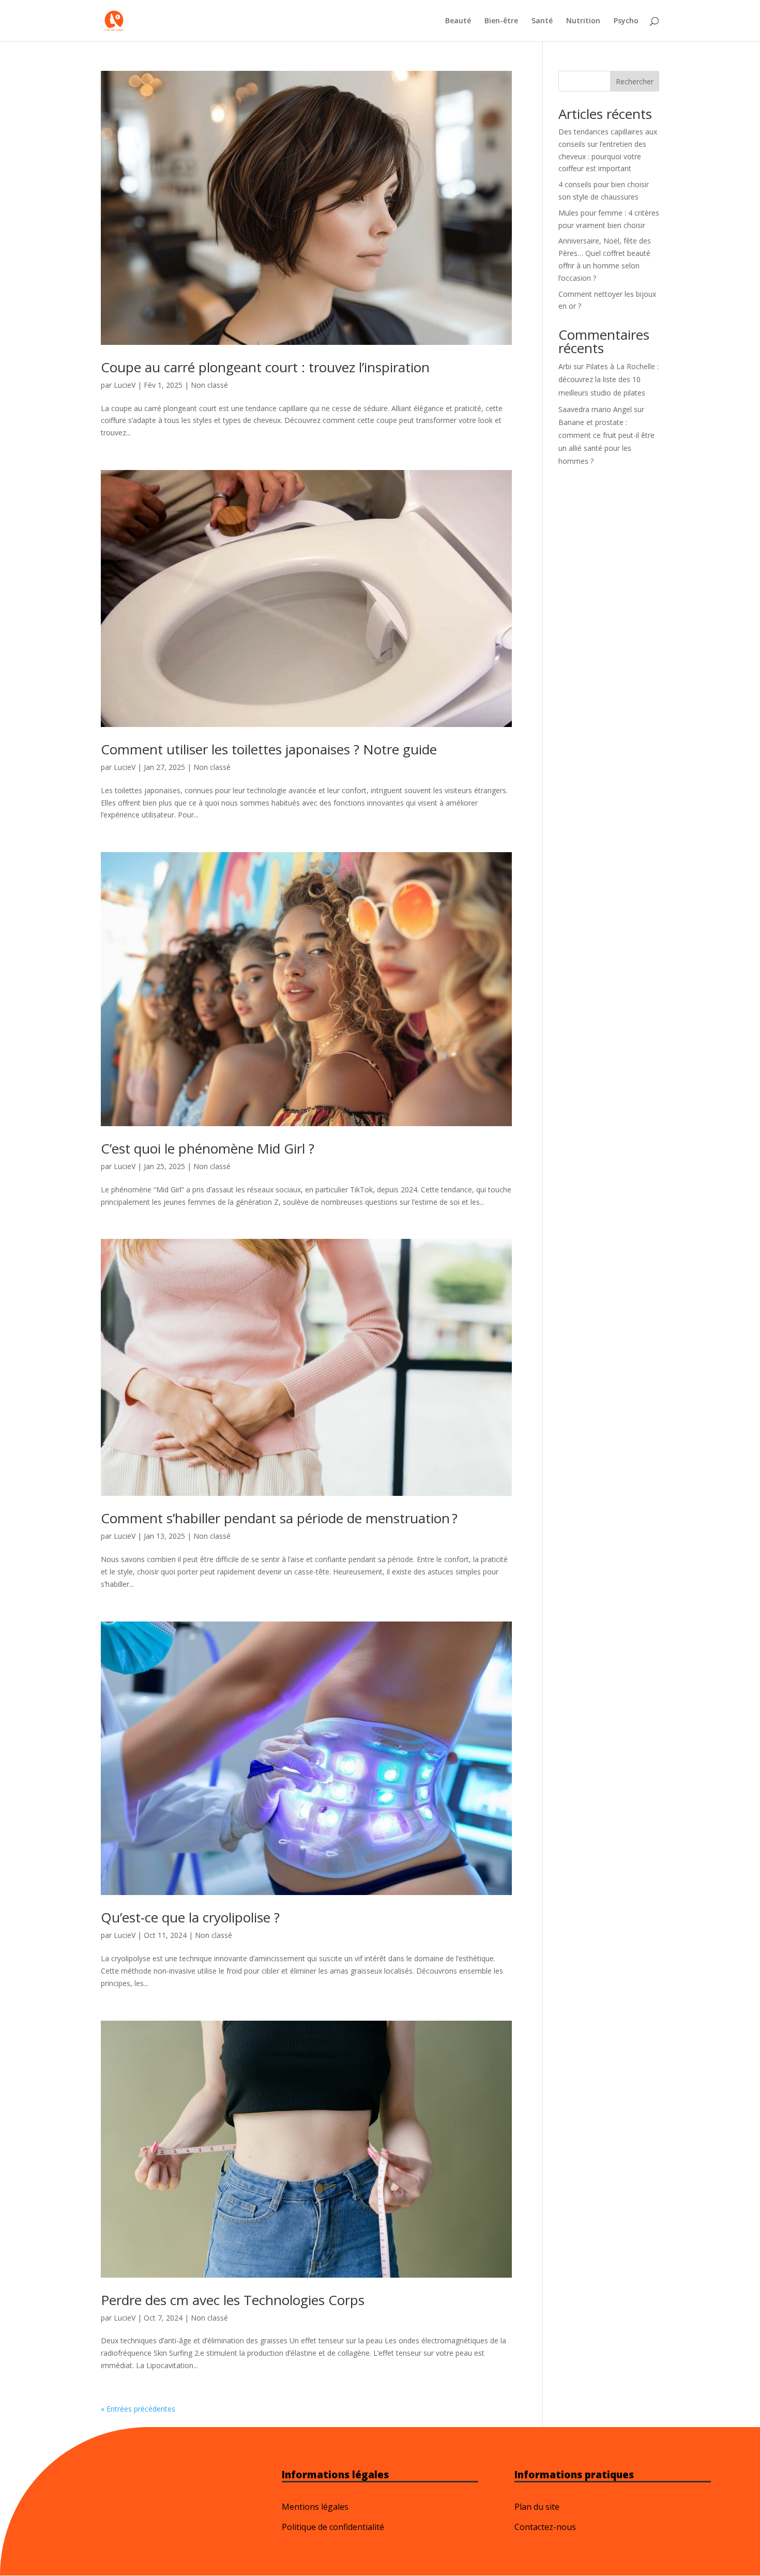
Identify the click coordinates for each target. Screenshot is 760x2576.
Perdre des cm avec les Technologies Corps (233, 2300)
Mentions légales (315, 2507)
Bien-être (501, 21)
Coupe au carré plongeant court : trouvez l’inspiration (265, 367)
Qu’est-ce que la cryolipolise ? (190, 1917)
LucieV (125, 385)
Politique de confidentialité (333, 2527)
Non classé (209, 385)
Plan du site (537, 2507)
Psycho (626, 21)
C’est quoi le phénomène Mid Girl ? (208, 1148)
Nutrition (583, 21)
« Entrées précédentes (138, 2409)
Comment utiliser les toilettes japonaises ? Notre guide (269, 749)
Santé (542, 21)
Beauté (458, 21)
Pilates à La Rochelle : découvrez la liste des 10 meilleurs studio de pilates (609, 379)
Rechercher (635, 81)
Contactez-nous (545, 2527)
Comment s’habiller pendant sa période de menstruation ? (279, 1518)
